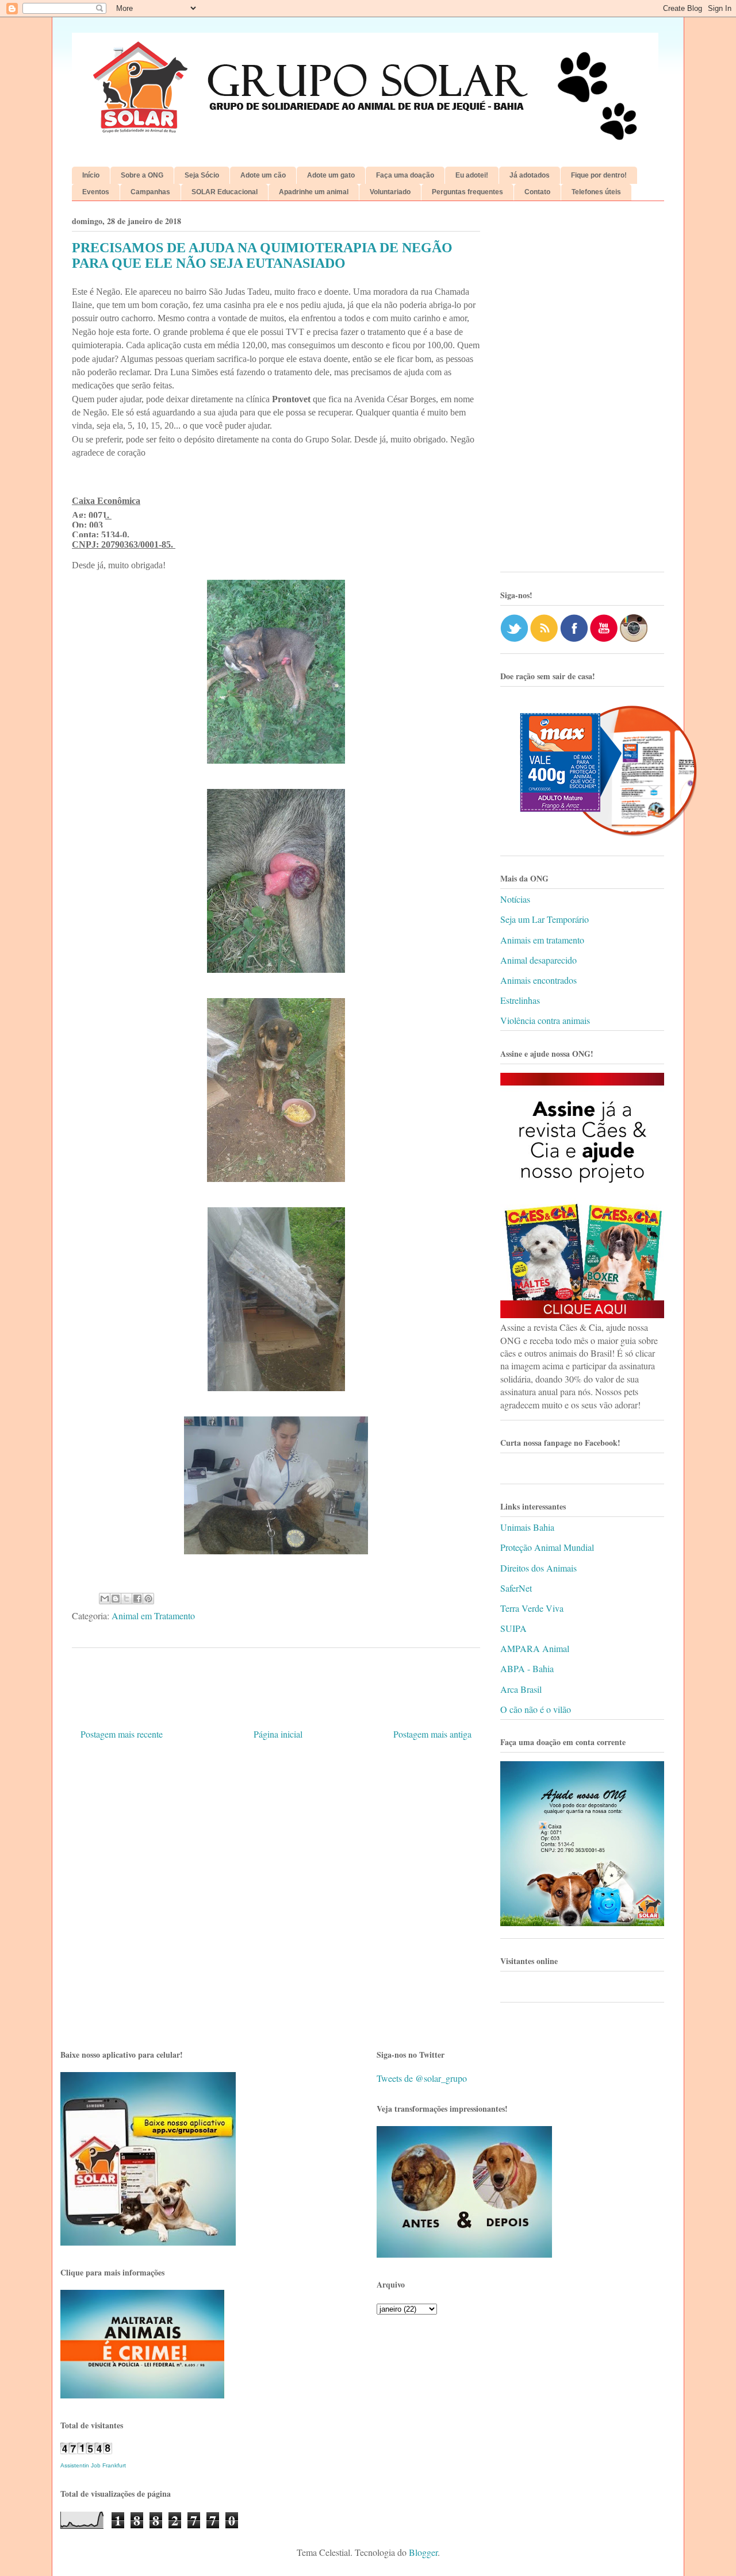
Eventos (96, 192)
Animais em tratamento (542, 940)
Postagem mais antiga (432, 1734)
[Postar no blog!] (116, 1599)
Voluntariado (390, 192)
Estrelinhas (520, 1000)
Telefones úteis (596, 192)
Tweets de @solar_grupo (422, 2078)
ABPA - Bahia (527, 1668)
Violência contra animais (545, 1020)
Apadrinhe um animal (314, 192)
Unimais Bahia (527, 1527)
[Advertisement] (582, 391)
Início (91, 175)
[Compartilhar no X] (126, 1599)
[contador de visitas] (86, 2450)
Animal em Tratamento (153, 1616)
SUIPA (513, 1628)
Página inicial (278, 1734)
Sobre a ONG (142, 175)
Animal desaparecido (538, 960)
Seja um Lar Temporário (545, 919)
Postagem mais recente (122, 1734)
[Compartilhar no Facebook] (137, 1599)
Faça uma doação (405, 175)
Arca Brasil (521, 1689)
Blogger (423, 2552)
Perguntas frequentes (467, 192)
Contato (537, 192)
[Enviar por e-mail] (105, 1599)
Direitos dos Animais (538, 1568)
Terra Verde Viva (532, 1608)
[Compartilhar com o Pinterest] (148, 1599)
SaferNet (516, 1588)
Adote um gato (331, 175)
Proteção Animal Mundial (547, 1547)
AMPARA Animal (535, 1648)
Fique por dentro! (599, 175)
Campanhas (150, 192)
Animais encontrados (538, 980)
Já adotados (530, 175)
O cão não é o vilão (536, 1709)
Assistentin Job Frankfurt (93, 2465)
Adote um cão (263, 175)
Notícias (515, 899)
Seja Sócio (202, 175)
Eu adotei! (472, 175)
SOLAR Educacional (225, 192)
